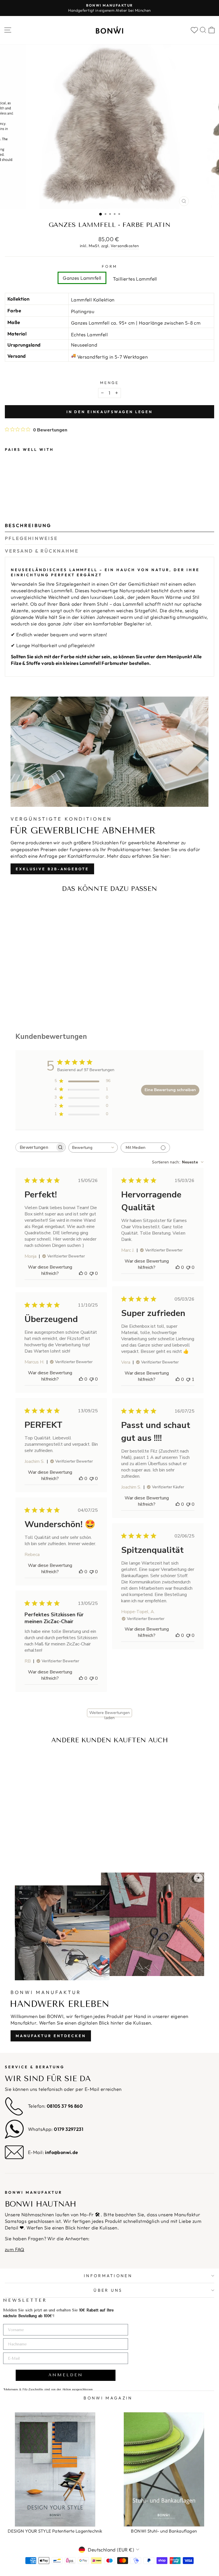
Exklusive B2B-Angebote (52, 869)
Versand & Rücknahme (42, 551)
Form (109, 266)
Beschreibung (28, 525)
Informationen (108, 2276)
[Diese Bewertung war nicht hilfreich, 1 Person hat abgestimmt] (188, 1379)
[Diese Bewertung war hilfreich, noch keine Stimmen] (81, 1273)
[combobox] (93, 1148)
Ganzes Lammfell (82, 278)
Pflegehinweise (31, 538)
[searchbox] (35, 1147)
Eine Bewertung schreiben (170, 1090)
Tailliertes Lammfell (135, 279)
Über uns (108, 2290)
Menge (109, 383)
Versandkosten (125, 246)
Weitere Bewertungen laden (109, 1714)
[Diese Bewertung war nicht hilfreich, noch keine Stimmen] (92, 1273)
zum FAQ (15, 2249)
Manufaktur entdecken (51, 2036)
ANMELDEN (66, 2375)
